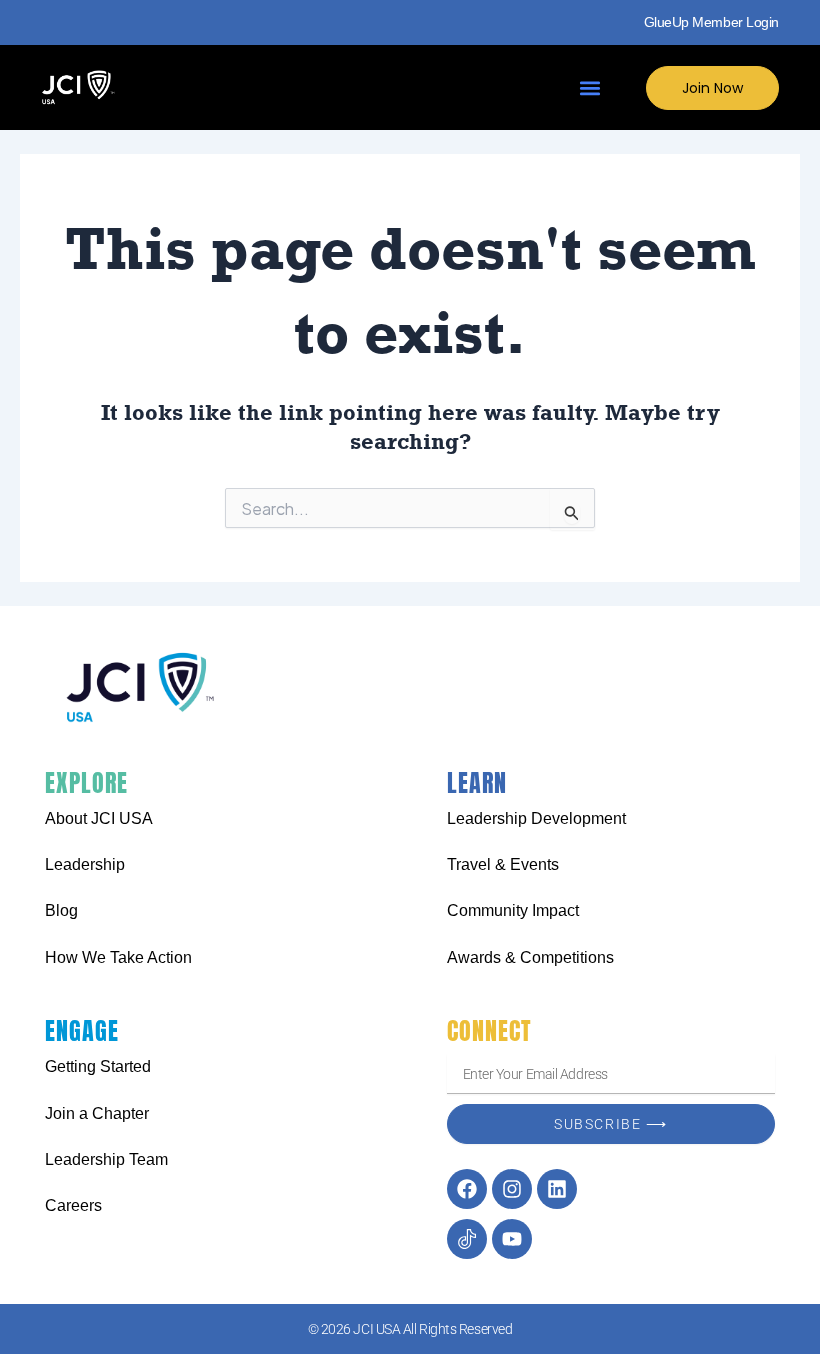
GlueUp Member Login (711, 22)
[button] (590, 87)
